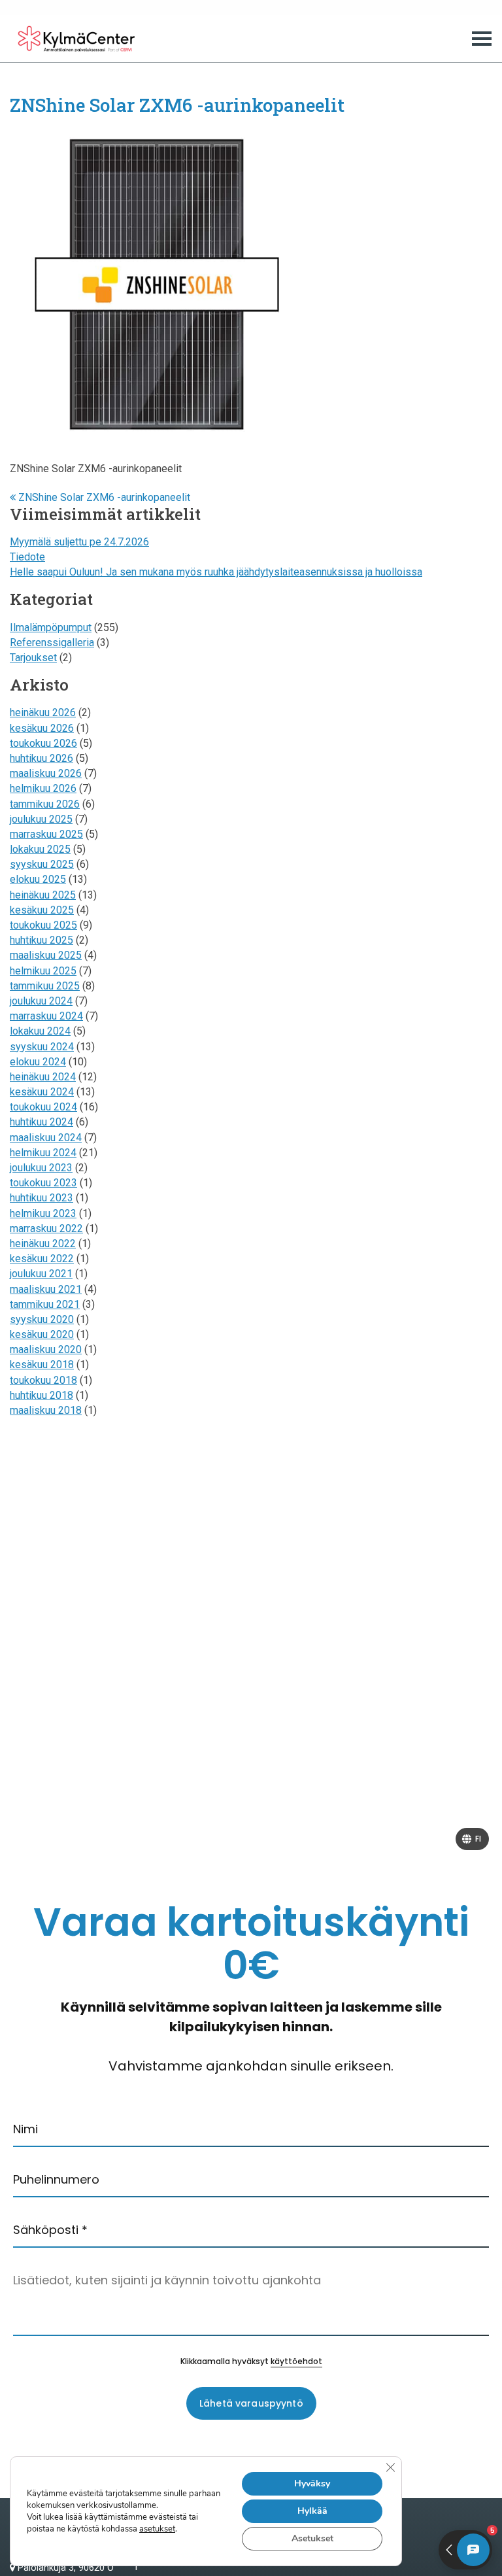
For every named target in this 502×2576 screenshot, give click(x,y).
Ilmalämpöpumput (51, 627)
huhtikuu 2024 (42, 1122)
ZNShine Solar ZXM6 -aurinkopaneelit (103, 497)
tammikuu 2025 (45, 986)
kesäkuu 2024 (42, 1092)
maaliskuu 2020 (46, 1349)
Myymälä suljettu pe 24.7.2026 (79, 542)
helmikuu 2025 (43, 971)
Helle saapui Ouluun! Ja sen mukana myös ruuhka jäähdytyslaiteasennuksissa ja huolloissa (216, 572)
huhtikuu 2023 (42, 1198)
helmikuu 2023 (43, 1213)
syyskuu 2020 (42, 1319)
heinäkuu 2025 (43, 895)
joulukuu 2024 (41, 1001)
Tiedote (27, 557)
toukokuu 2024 (43, 1107)
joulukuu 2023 (41, 1168)
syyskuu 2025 (42, 864)
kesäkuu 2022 (42, 1259)
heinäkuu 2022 (43, 1244)
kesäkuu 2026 (42, 728)
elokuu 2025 (38, 879)
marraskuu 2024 (46, 1016)
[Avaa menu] (482, 39)
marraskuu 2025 (46, 834)
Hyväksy (312, 2483)
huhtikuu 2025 (42, 940)
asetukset (157, 2529)
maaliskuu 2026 (46, 773)
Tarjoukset (33, 658)
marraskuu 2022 (46, 1228)
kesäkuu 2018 (42, 1365)
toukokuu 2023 (43, 1183)
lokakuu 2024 (40, 1031)
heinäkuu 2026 (43, 713)
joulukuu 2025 (41, 819)
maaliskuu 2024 (46, 1138)
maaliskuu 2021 (46, 1289)
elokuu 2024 (38, 1062)
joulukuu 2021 (41, 1274)
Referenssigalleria (52, 643)
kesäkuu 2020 (42, 1334)
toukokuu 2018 (43, 1380)
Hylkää (312, 2511)
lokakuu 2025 (40, 849)
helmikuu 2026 (43, 788)
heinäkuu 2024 (43, 1077)
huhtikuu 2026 (42, 758)
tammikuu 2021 (45, 1304)
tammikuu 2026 (45, 804)
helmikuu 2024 (43, 1153)
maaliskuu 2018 (46, 1410)
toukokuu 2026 (43, 743)
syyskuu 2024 (42, 1047)
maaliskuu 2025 (46, 955)
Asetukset (312, 2538)
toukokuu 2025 (43, 925)
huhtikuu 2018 (42, 1395)
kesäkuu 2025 (42, 910)
